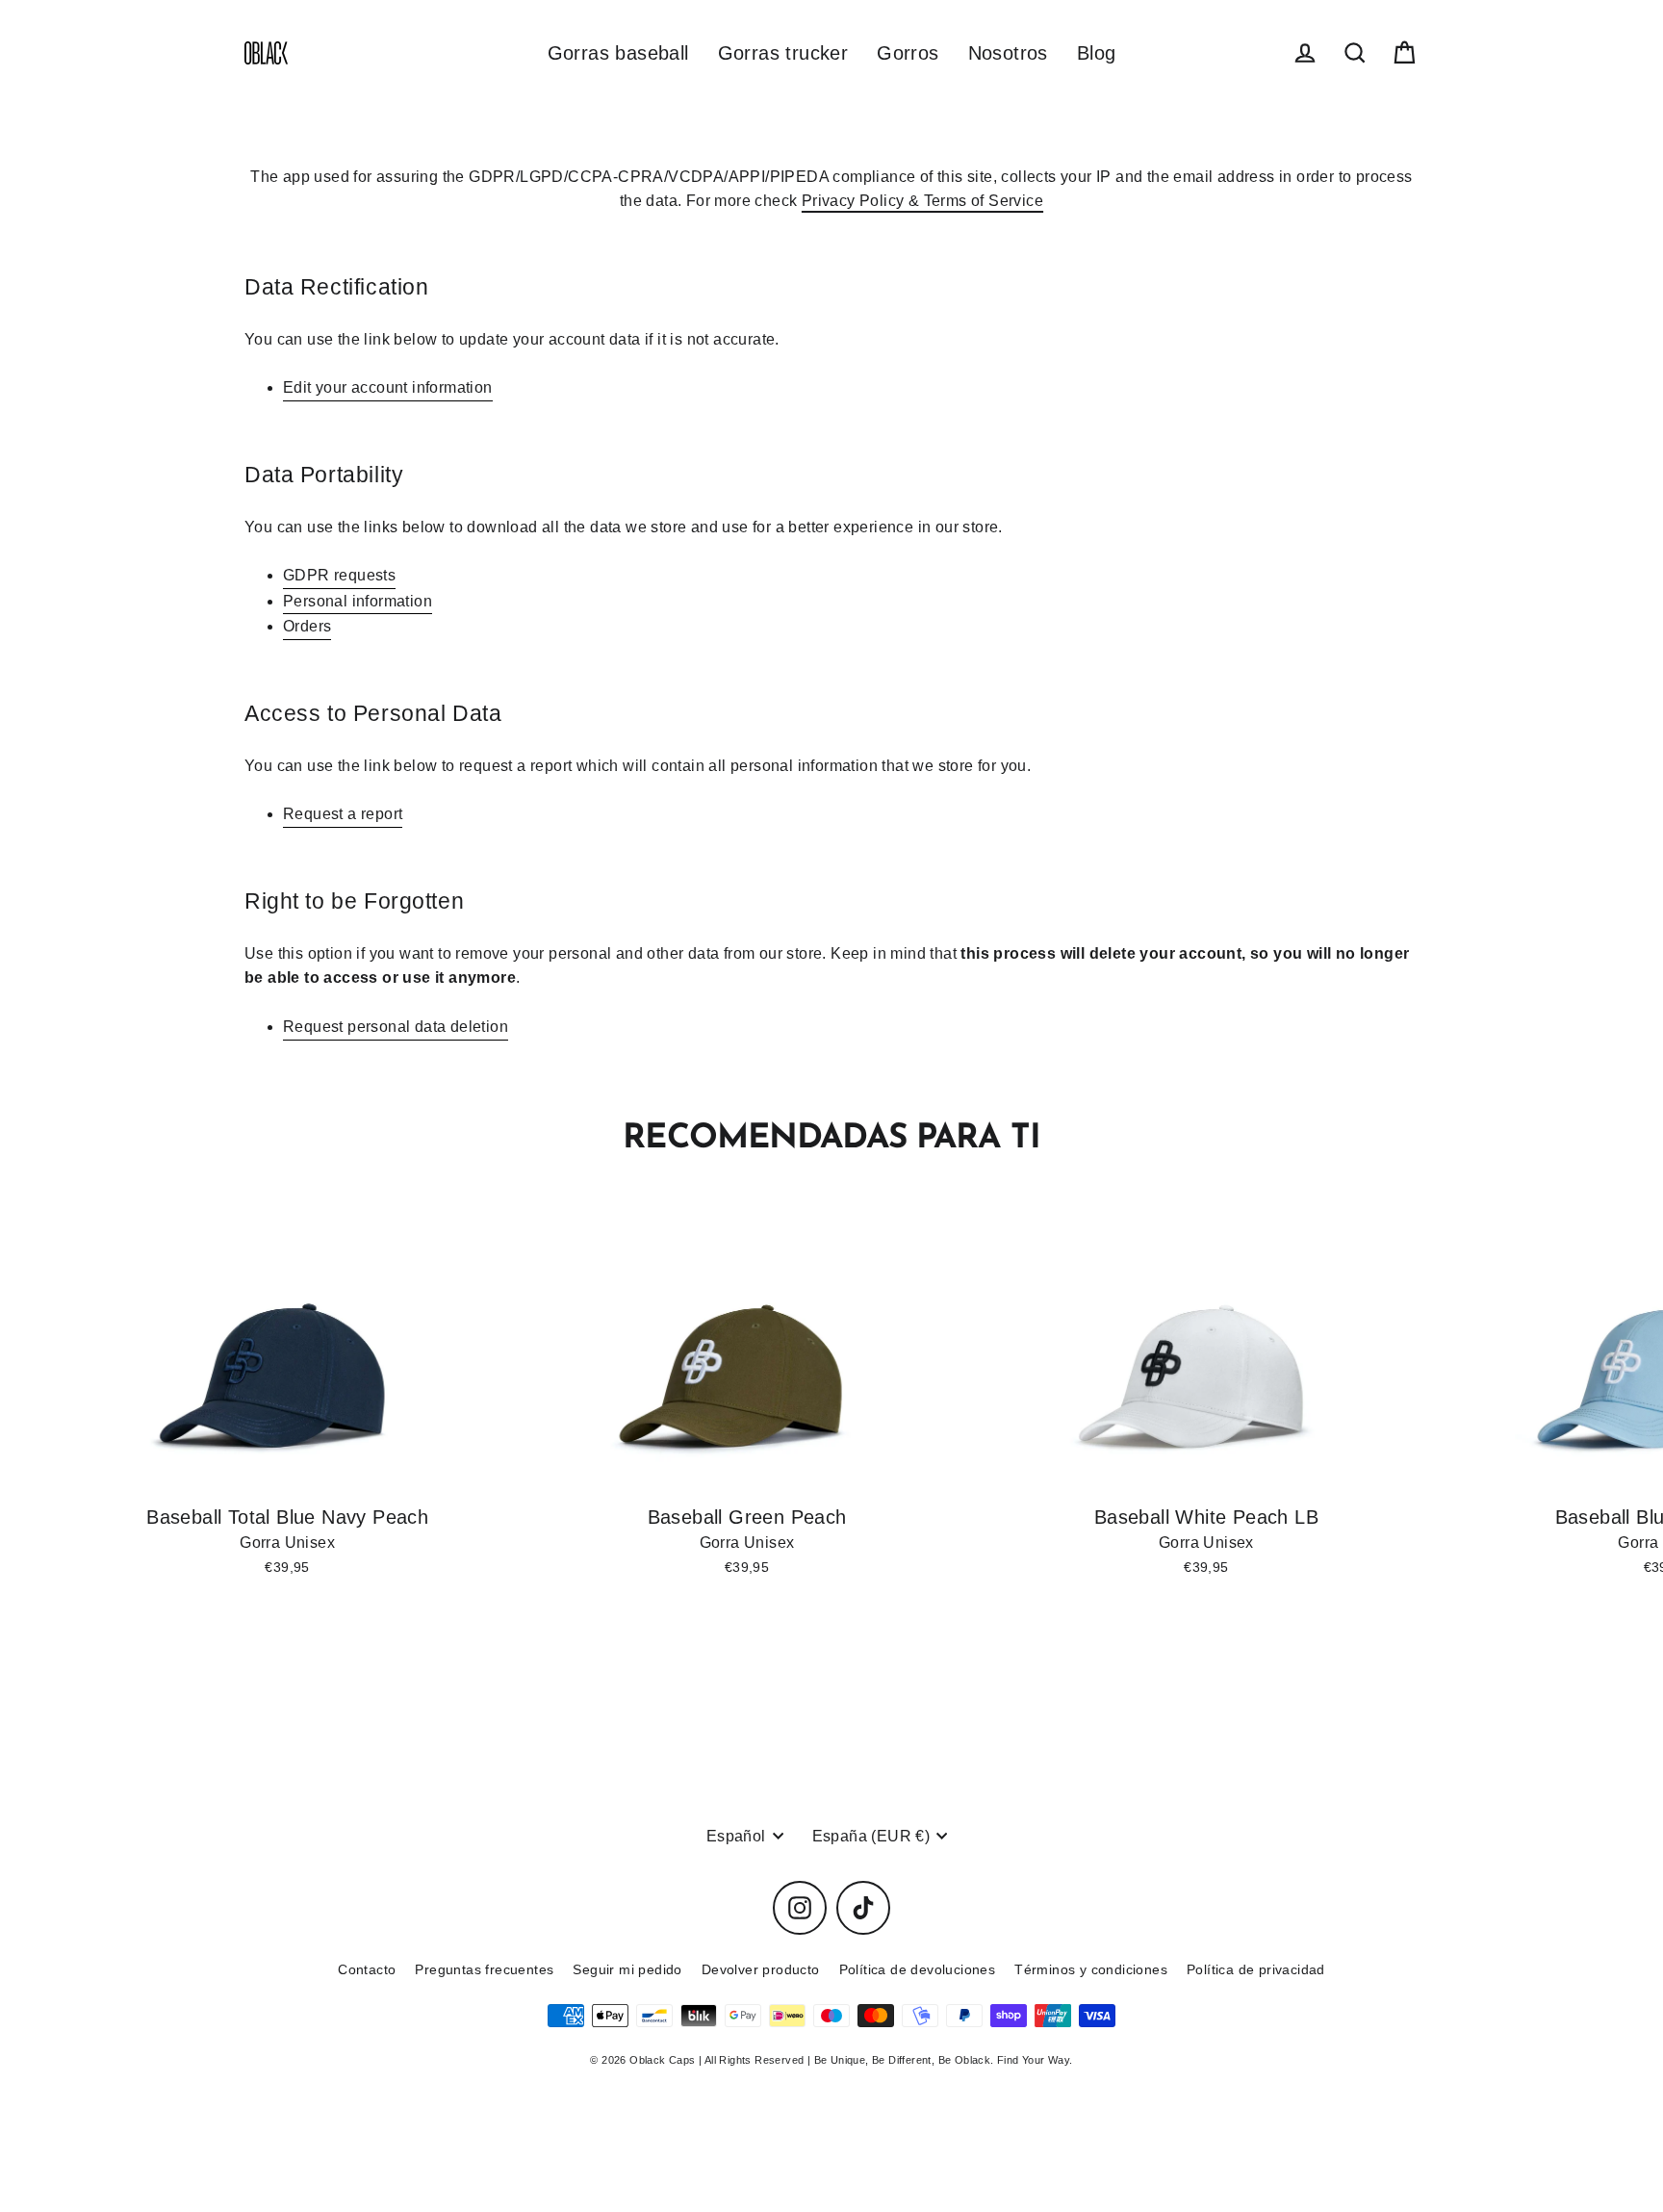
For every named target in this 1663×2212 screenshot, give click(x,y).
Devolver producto (761, 1969)
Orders (307, 626)
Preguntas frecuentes (484, 1969)
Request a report (343, 814)
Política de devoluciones (918, 1969)
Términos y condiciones (1091, 1969)
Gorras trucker (783, 53)
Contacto (367, 1969)
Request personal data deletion (396, 1027)
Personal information (358, 601)
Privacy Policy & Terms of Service (922, 201)
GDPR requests (339, 575)
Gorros (908, 53)
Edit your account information (388, 387)
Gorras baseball (618, 53)
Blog (1097, 53)
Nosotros (1008, 53)
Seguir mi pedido (627, 1969)
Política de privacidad (1256, 1969)
